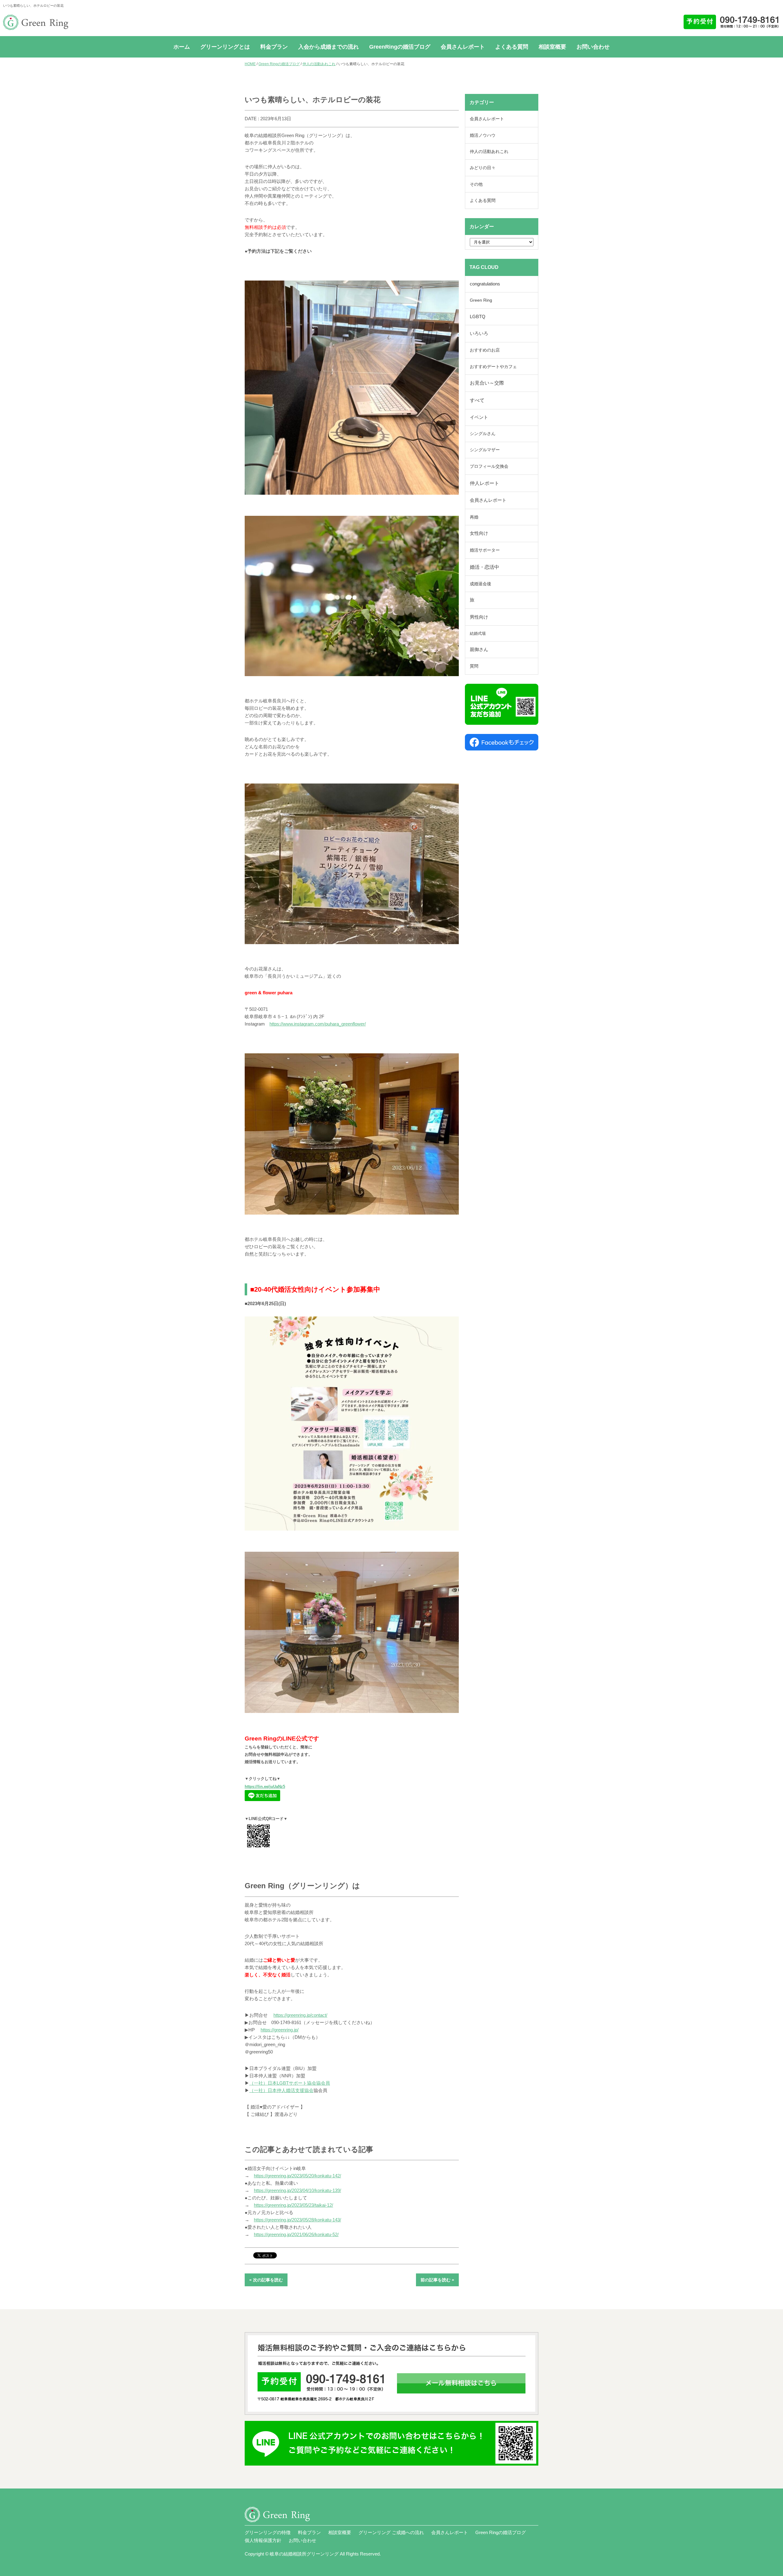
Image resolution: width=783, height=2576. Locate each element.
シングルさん (483, 434)
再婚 (474, 517)
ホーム (182, 47)
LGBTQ (478, 317)
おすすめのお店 (485, 350)
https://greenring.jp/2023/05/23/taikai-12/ (293, 2205)
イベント (479, 417)
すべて (477, 400)
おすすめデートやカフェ (493, 367)
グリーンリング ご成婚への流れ (391, 2532)
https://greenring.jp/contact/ (300, 2015)
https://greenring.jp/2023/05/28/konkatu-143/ (297, 2220)
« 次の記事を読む (266, 2280)
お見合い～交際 (487, 383)
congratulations (485, 284)
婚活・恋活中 (484, 567)
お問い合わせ (593, 47)
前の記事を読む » (437, 2280)
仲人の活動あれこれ (319, 64)
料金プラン (274, 47)
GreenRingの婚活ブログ (400, 47)
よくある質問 (512, 47)
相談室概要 (552, 47)
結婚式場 (478, 633)
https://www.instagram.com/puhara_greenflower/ (318, 1024)
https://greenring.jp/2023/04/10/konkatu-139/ (297, 2190)
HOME (250, 64)
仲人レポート (484, 483)
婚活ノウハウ (483, 135)
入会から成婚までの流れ (328, 47)
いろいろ (479, 333)
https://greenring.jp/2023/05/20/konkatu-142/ (297, 2176)
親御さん (479, 650)
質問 (474, 666)
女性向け (479, 533)
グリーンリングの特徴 (268, 2532)
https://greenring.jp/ (280, 2030)
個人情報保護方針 (263, 2540)
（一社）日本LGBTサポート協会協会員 (290, 2083)
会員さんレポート (463, 47)
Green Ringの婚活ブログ (279, 64)
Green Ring (481, 300)
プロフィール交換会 (489, 466)
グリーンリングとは (225, 47)
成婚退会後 (481, 584)
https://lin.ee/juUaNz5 (265, 1787)
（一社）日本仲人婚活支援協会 (281, 2090)
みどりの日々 (483, 168)
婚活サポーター (485, 550)
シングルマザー (485, 450)
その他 (476, 184)
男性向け (479, 617)
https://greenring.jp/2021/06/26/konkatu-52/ (296, 2234)
